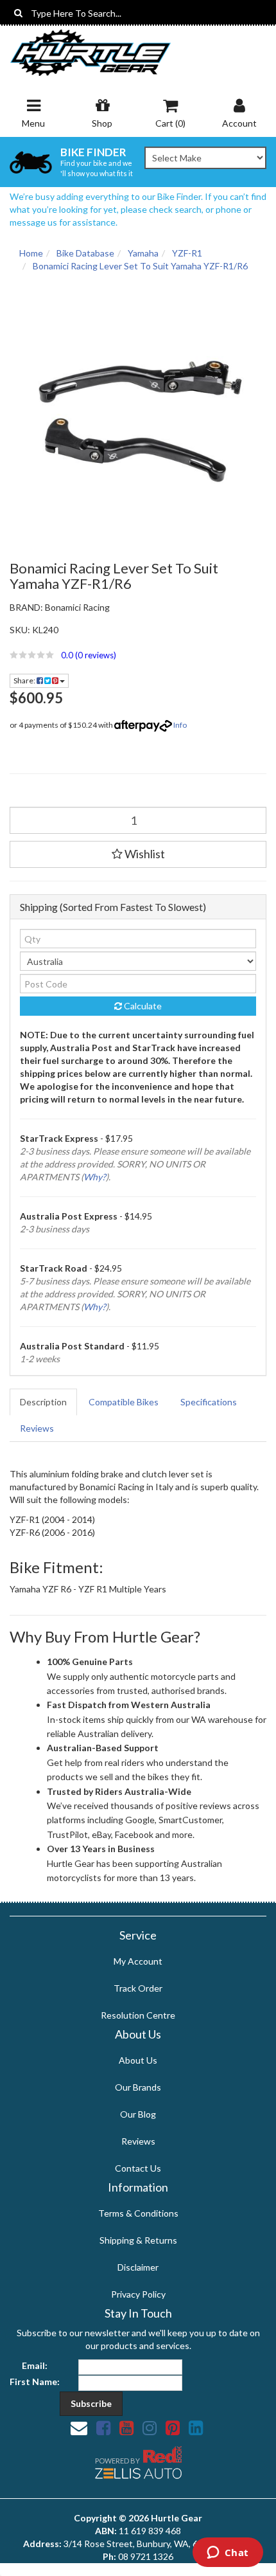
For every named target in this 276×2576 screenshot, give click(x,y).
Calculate (142, 1006)
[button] (138, 655)
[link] (103, 2427)
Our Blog (138, 2114)
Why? (95, 1177)
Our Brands (138, 2087)
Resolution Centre (138, 2015)
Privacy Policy (138, 2294)
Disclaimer (138, 2267)
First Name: (35, 2382)
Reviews (37, 1428)
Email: (35, 2365)
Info (180, 725)
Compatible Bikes (124, 1402)
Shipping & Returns (138, 2240)
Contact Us (138, 2168)
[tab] (44, 1402)
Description (43, 1402)
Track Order (138, 1988)
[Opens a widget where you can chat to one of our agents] (228, 2553)
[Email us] (79, 2427)
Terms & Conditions (138, 2213)
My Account (138, 1961)
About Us (138, 2060)
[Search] (18, 13)
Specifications (209, 1402)
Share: (25, 680)
